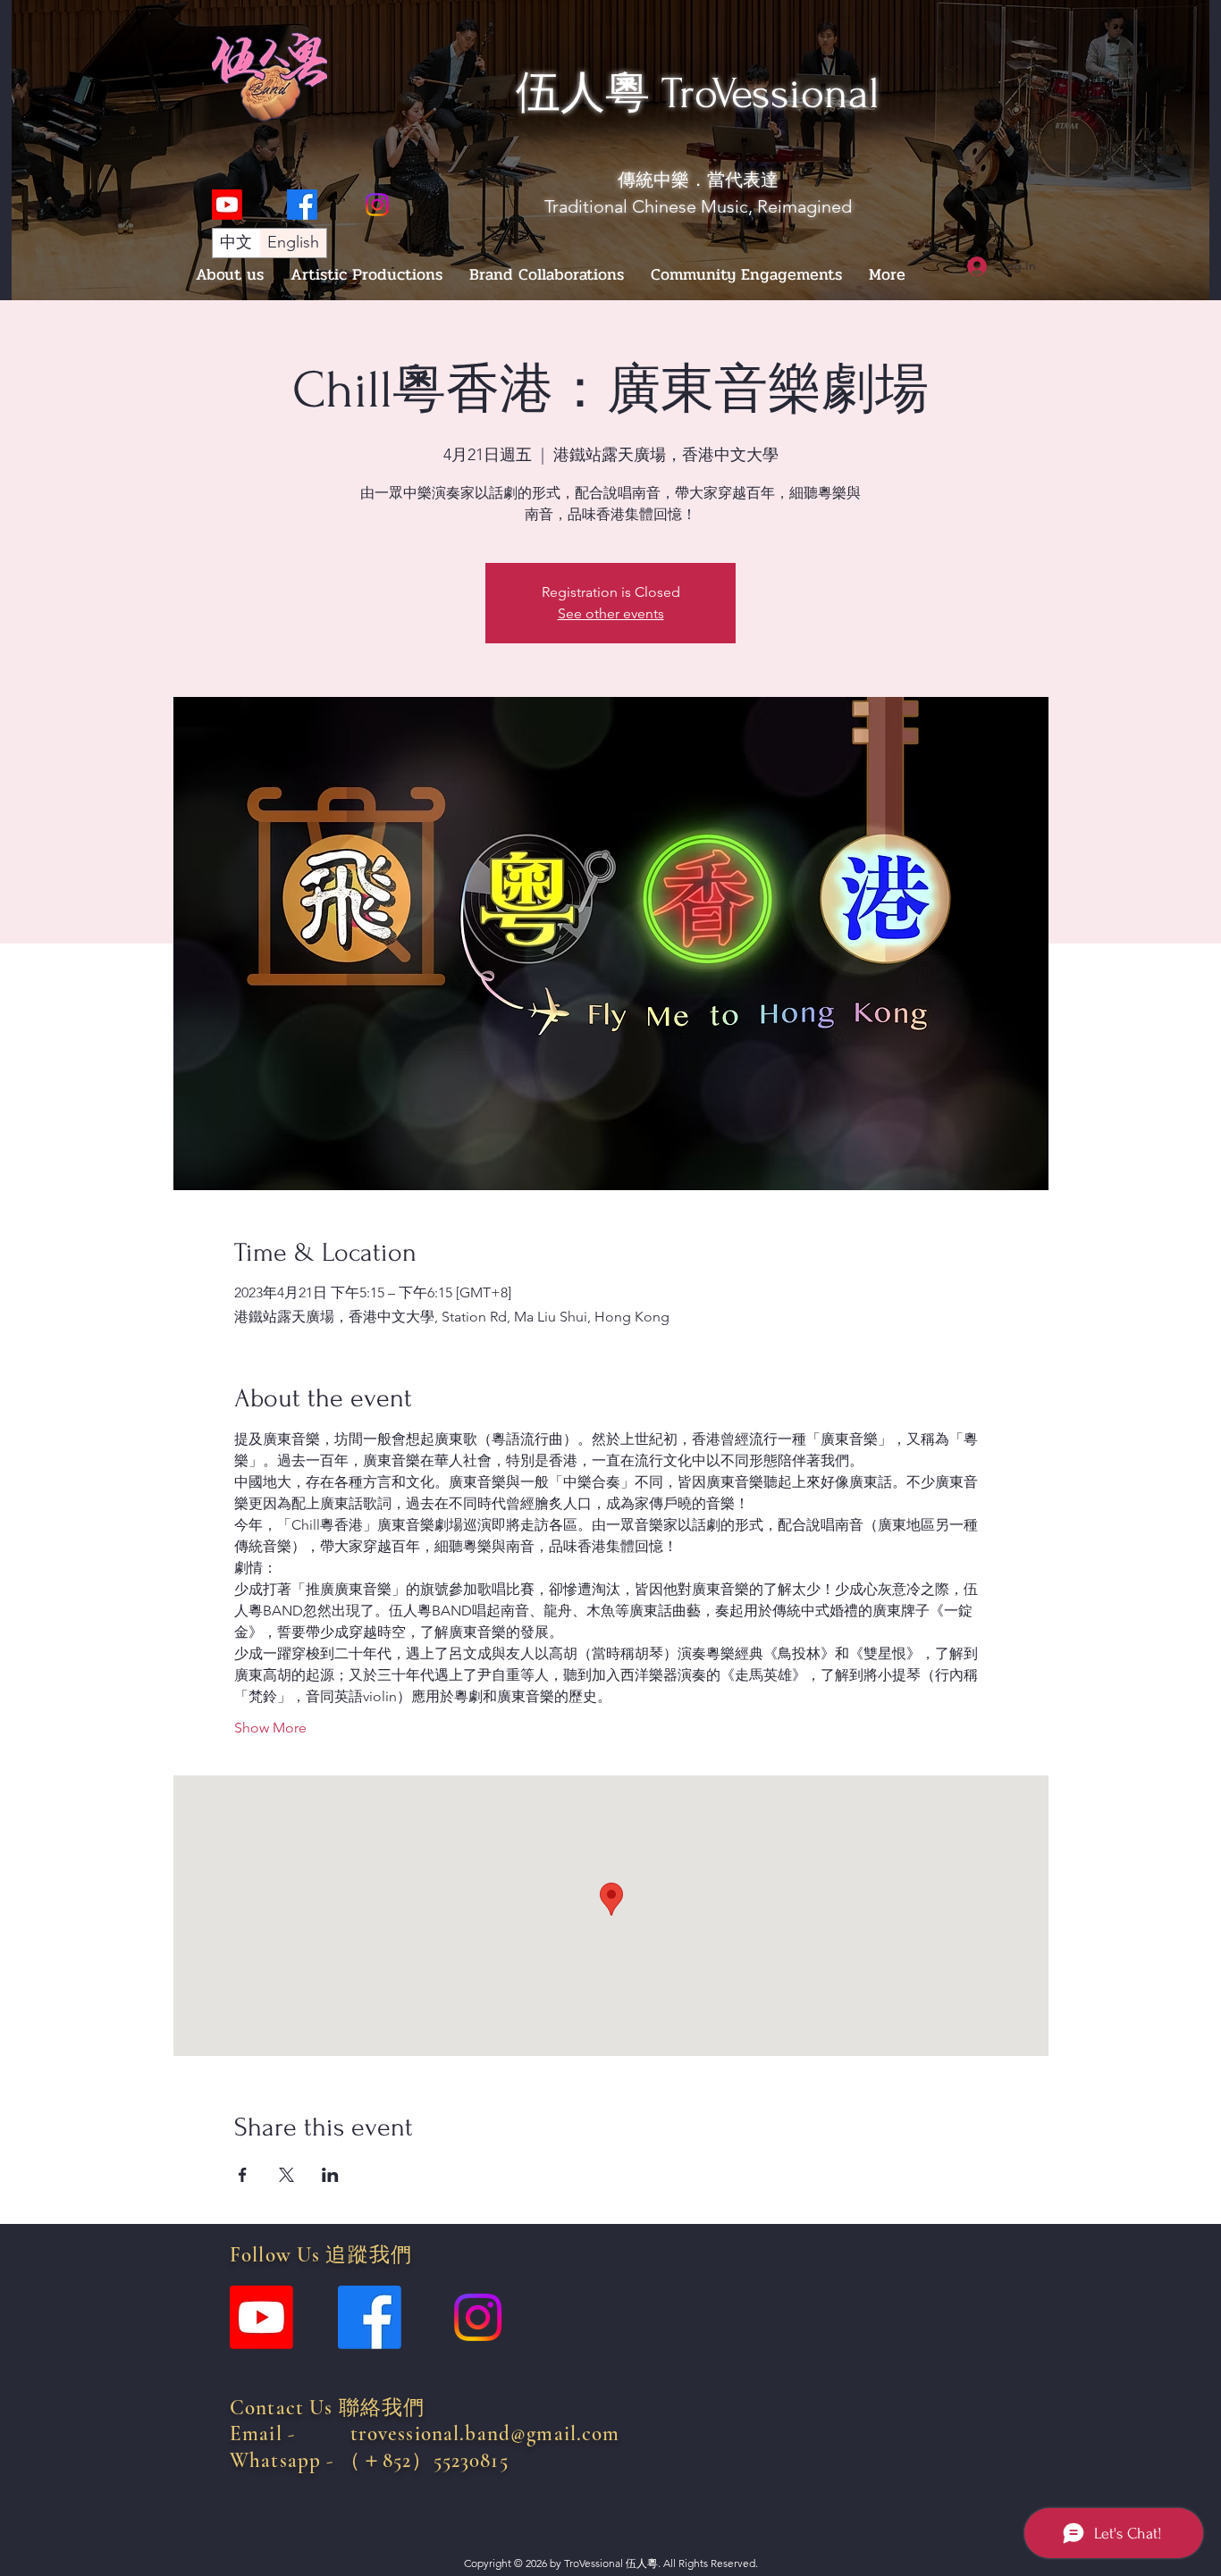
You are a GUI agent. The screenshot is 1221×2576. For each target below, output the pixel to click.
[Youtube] (227, 205)
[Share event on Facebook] (243, 2175)
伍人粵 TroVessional (698, 93)
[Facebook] (302, 205)
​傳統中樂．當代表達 (698, 180)
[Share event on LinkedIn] (330, 2175)
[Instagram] (377, 205)
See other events (611, 613)
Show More (270, 1728)
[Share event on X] (286, 2175)
